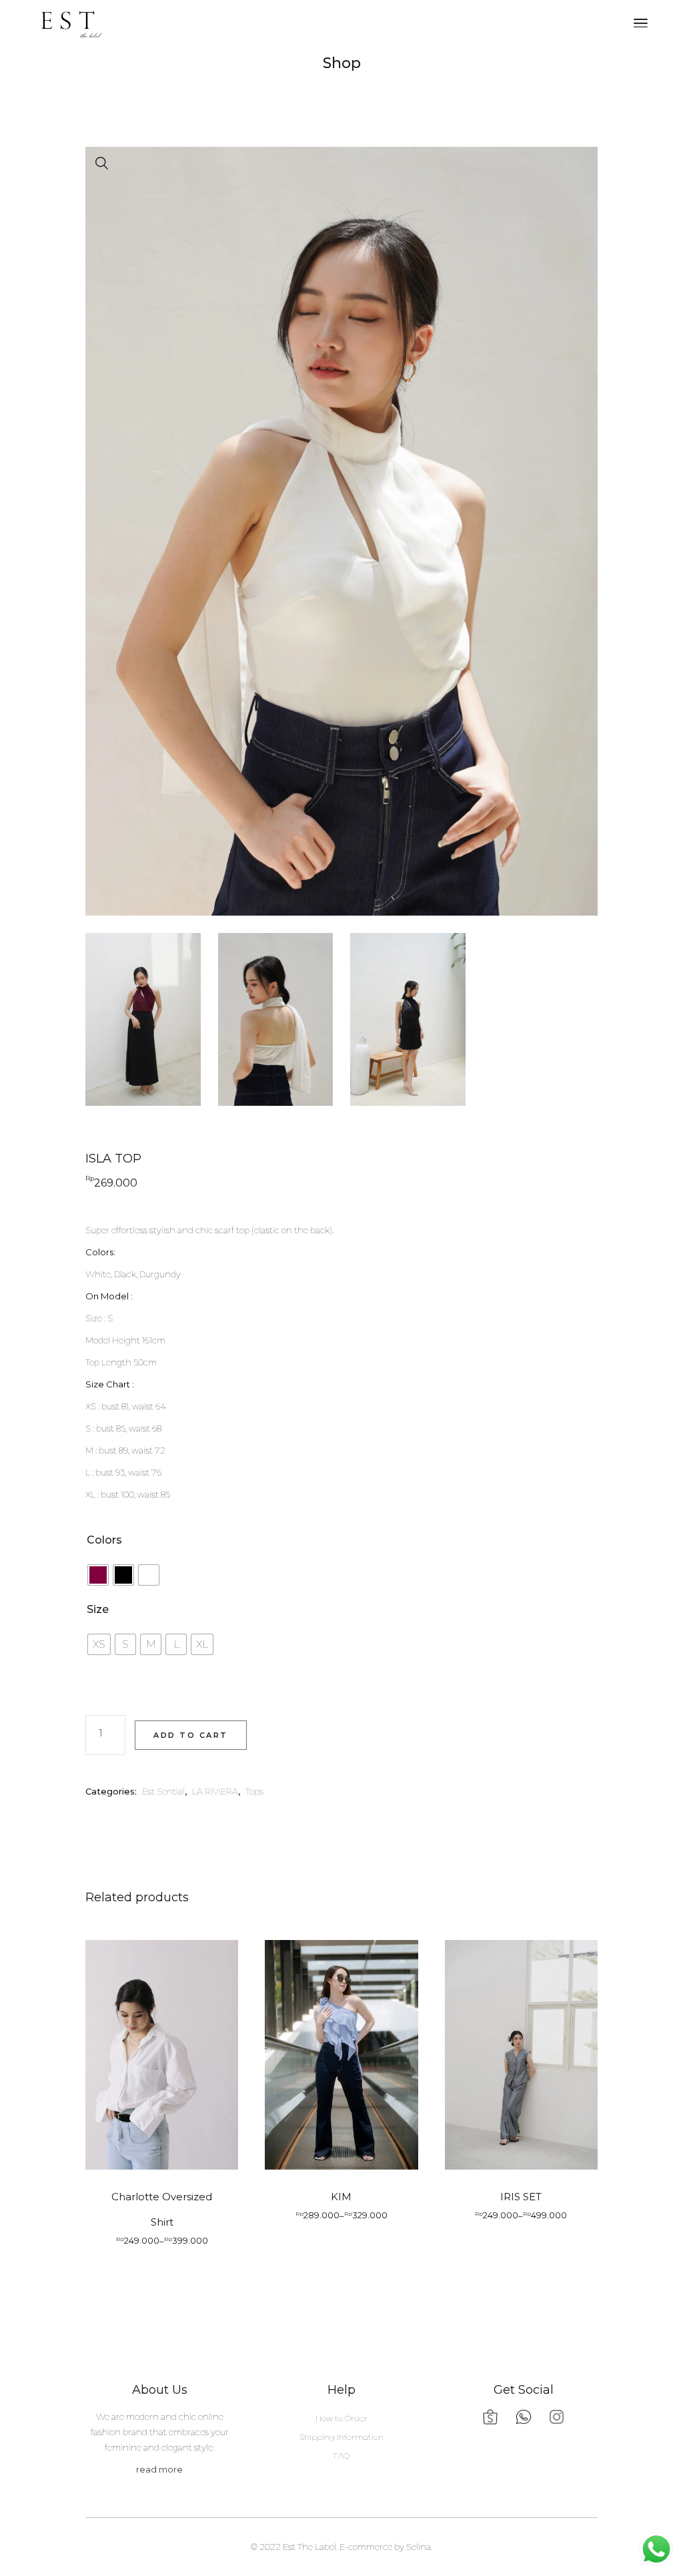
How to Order (341, 2418)
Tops (254, 1791)
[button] (102, 164)
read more (159, 2469)
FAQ (341, 2456)
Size (98, 1609)
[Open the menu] (641, 23)
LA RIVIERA (215, 1791)
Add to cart (191, 1735)
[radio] (98, 1575)
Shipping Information (341, 2437)
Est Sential (163, 1791)
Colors (104, 1540)
